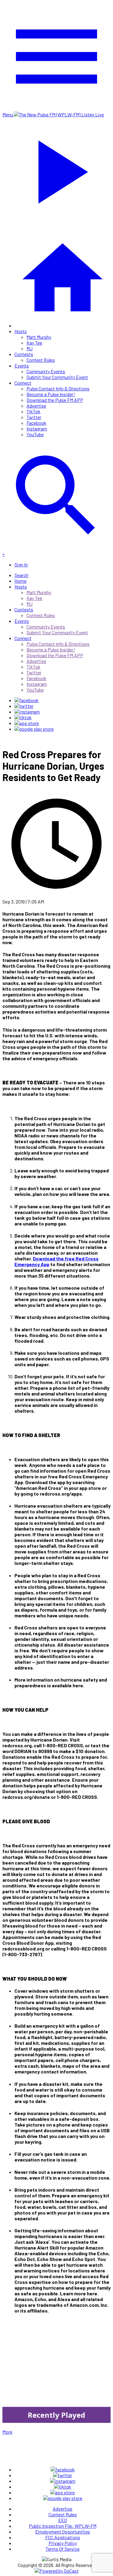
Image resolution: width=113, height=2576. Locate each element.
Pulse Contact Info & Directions (58, 388)
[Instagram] (27, 712)
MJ (30, 348)
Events (22, 366)
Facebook (36, 423)
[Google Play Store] (34, 729)
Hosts (21, 331)
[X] (24, 706)
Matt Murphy (39, 337)
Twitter (34, 417)
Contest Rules (41, 360)
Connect (23, 383)
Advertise (36, 406)
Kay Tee (34, 343)
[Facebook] (27, 700)
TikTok (33, 411)
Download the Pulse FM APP (55, 400)
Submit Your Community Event (57, 377)
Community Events (46, 371)
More (7, 2432)
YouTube (35, 434)
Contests (24, 354)
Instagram (37, 429)
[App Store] (27, 723)
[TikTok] (23, 717)
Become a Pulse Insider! (51, 394)
